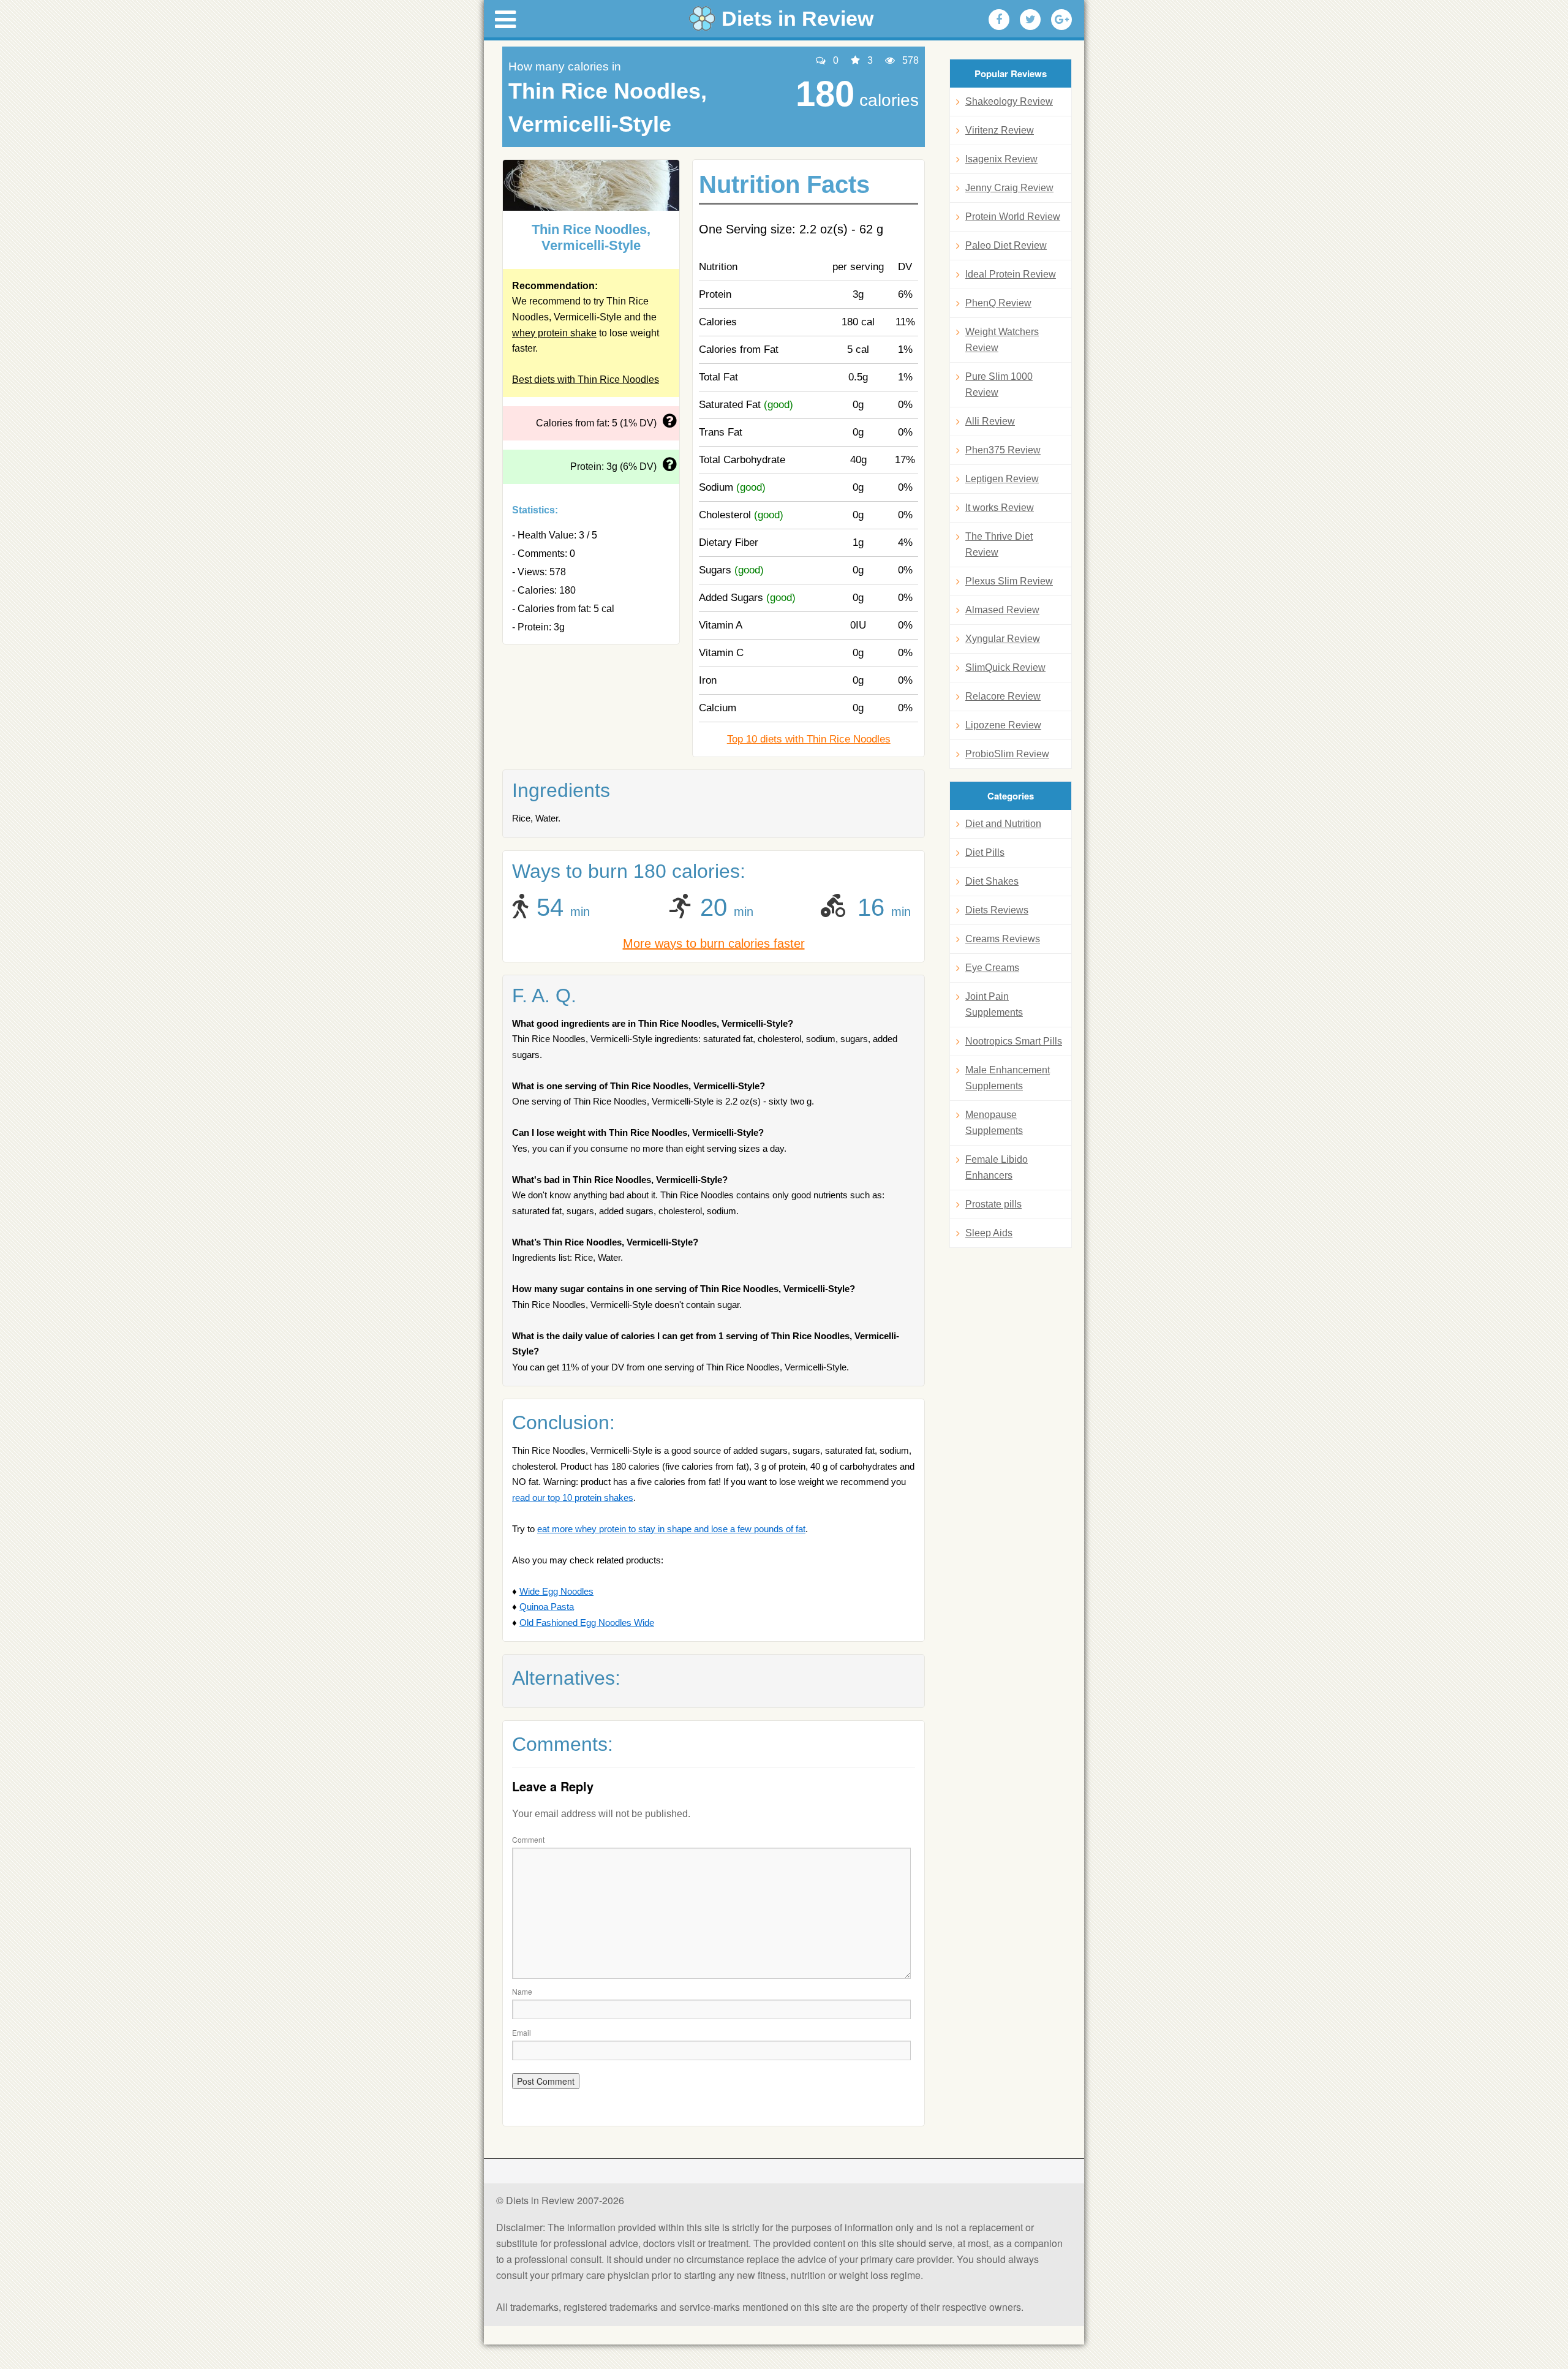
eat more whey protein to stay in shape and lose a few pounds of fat (671, 1529)
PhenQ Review (998, 303)
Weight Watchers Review (1002, 340)
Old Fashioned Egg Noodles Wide (587, 1623)
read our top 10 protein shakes (573, 1498)
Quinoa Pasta (547, 1607)
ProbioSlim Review (1007, 754)
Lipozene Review (1003, 725)
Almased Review (1002, 610)
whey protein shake (554, 333)
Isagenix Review (1001, 159)
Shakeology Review (1009, 101)
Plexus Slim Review (1009, 581)
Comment (528, 1839)
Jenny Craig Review (1009, 188)
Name (522, 1991)
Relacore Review (1003, 696)
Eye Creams (992, 968)
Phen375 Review (1003, 450)
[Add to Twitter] (1030, 20)
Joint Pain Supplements (994, 1004)
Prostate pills (993, 1204)
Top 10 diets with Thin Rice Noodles (809, 739)
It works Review (1000, 508)
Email (522, 2032)
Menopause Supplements (994, 1123)
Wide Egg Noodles (556, 1591)
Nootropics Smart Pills (1014, 1041)
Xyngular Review (1003, 639)
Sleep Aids (989, 1233)
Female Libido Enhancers (997, 1167)
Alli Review (990, 421)
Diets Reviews (997, 910)
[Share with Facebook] (999, 20)
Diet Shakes (992, 881)
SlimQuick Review (1005, 667)
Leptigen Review (1002, 479)
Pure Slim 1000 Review (999, 384)
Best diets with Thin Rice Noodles (586, 380)
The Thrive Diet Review (999, 544)
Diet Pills (985, 852)
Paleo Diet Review (1006, 245)
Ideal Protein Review (1011, 274)
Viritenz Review (1000, 130)
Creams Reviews (1003, 939)
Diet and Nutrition (1003, 824)
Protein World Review (1013, 217)
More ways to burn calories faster (714, 943)
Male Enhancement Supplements (1008, 1078)
